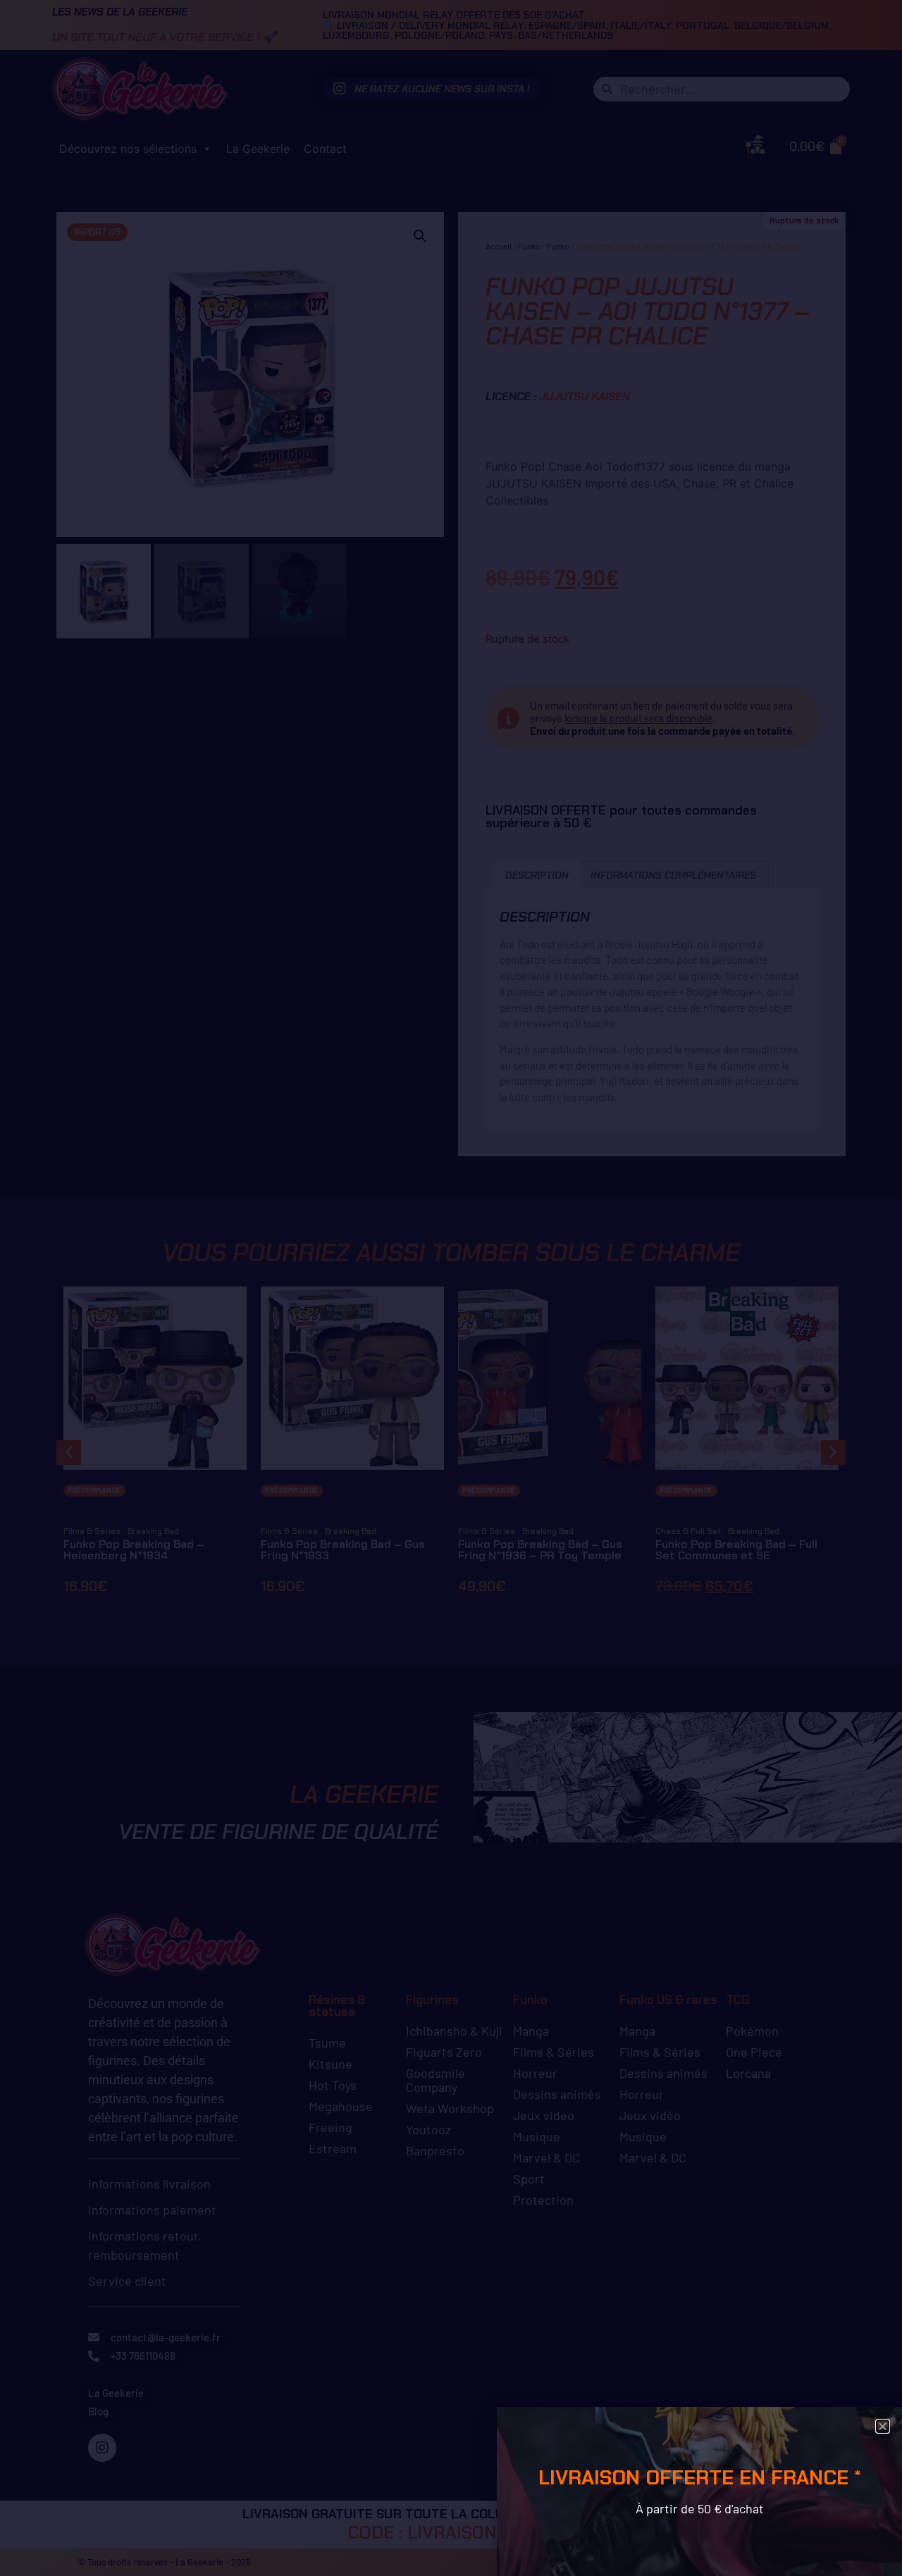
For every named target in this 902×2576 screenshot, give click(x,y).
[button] (883, 2426)
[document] (451, 1288)
